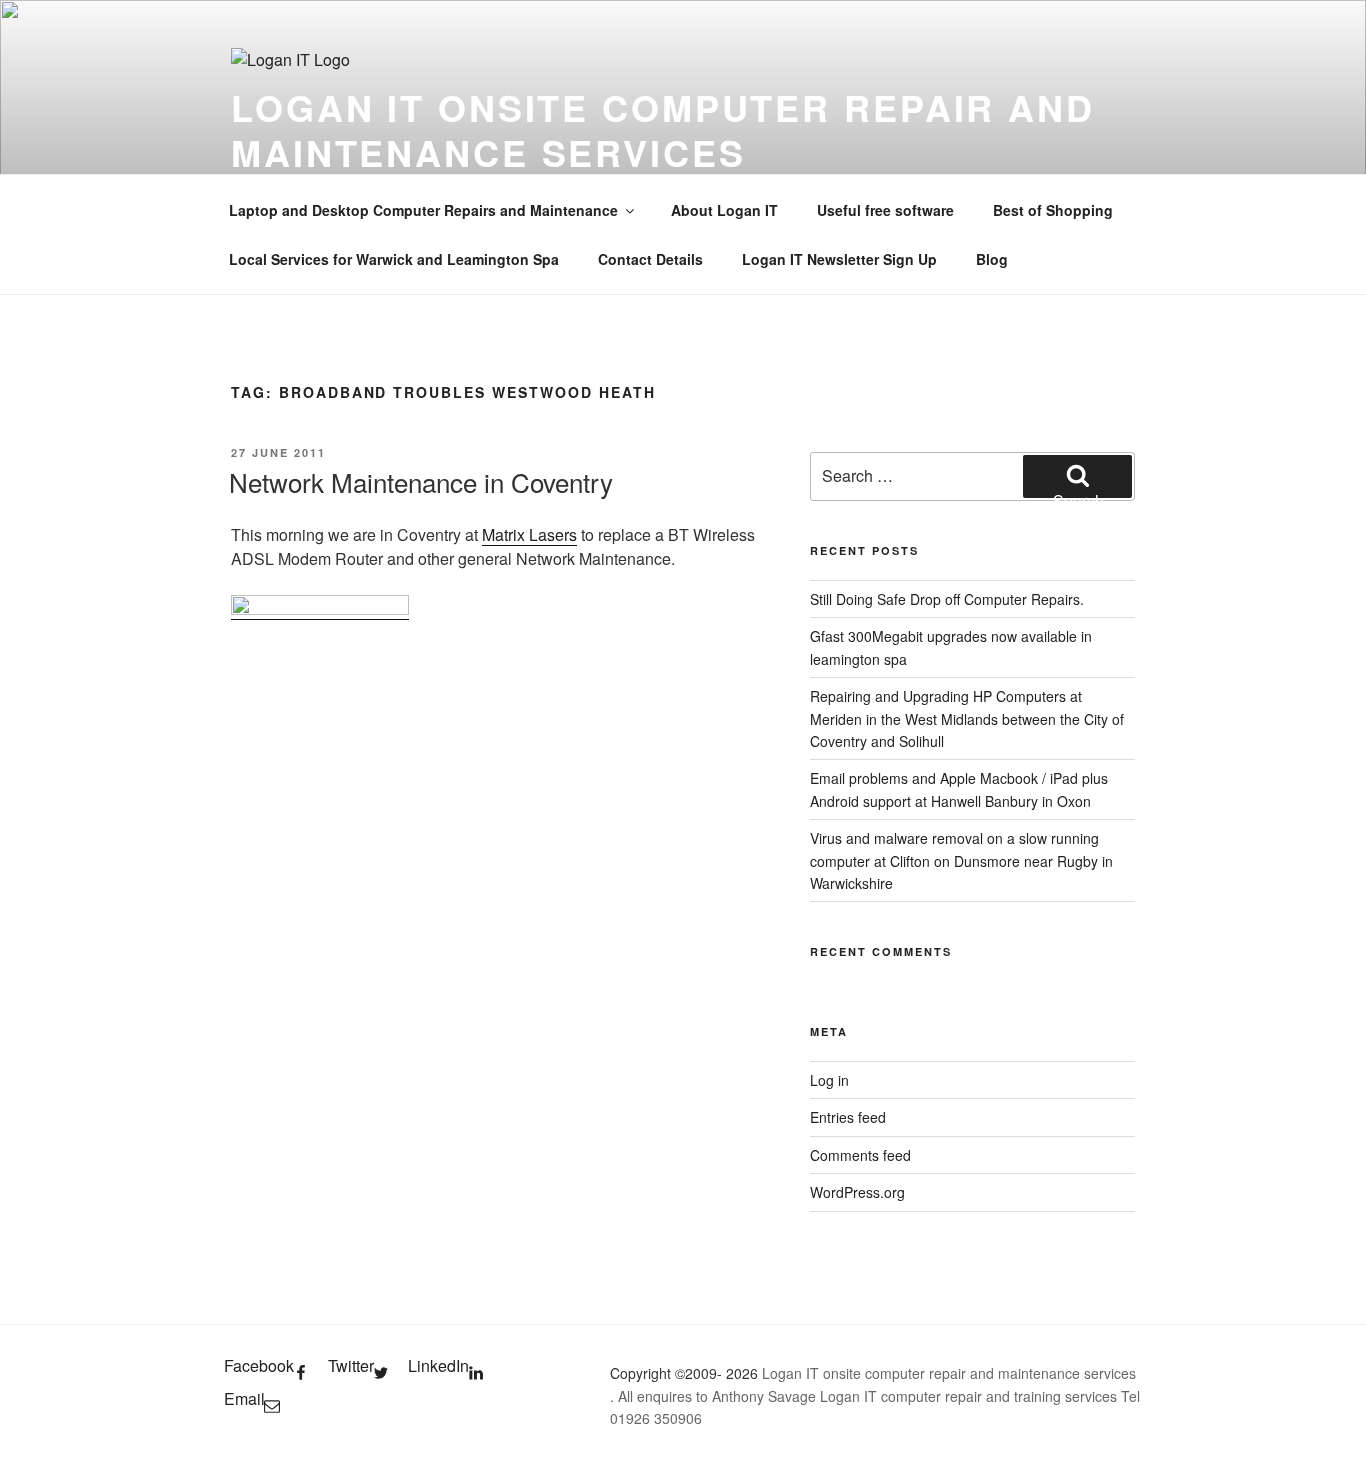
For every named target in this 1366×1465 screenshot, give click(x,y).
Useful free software (885, 210)
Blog (992, 259)
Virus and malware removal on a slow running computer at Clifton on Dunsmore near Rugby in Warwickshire (961, 860)
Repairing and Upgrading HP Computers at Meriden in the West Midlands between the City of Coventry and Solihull (967, 718)
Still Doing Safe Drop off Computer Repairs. (947, 599)
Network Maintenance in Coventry (421, 481)
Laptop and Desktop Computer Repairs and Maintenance (423, 210)
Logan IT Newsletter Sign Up (839, 259)
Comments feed (860, 1155)
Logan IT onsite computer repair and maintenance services (663, 129)
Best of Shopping (1053, 210)
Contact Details (650, 259)
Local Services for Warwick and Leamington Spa (394, 259)
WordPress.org (857, 1192)
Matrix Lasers (529, 534)
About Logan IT (724, 210)
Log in (829, 1080)
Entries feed (848, 1117)
